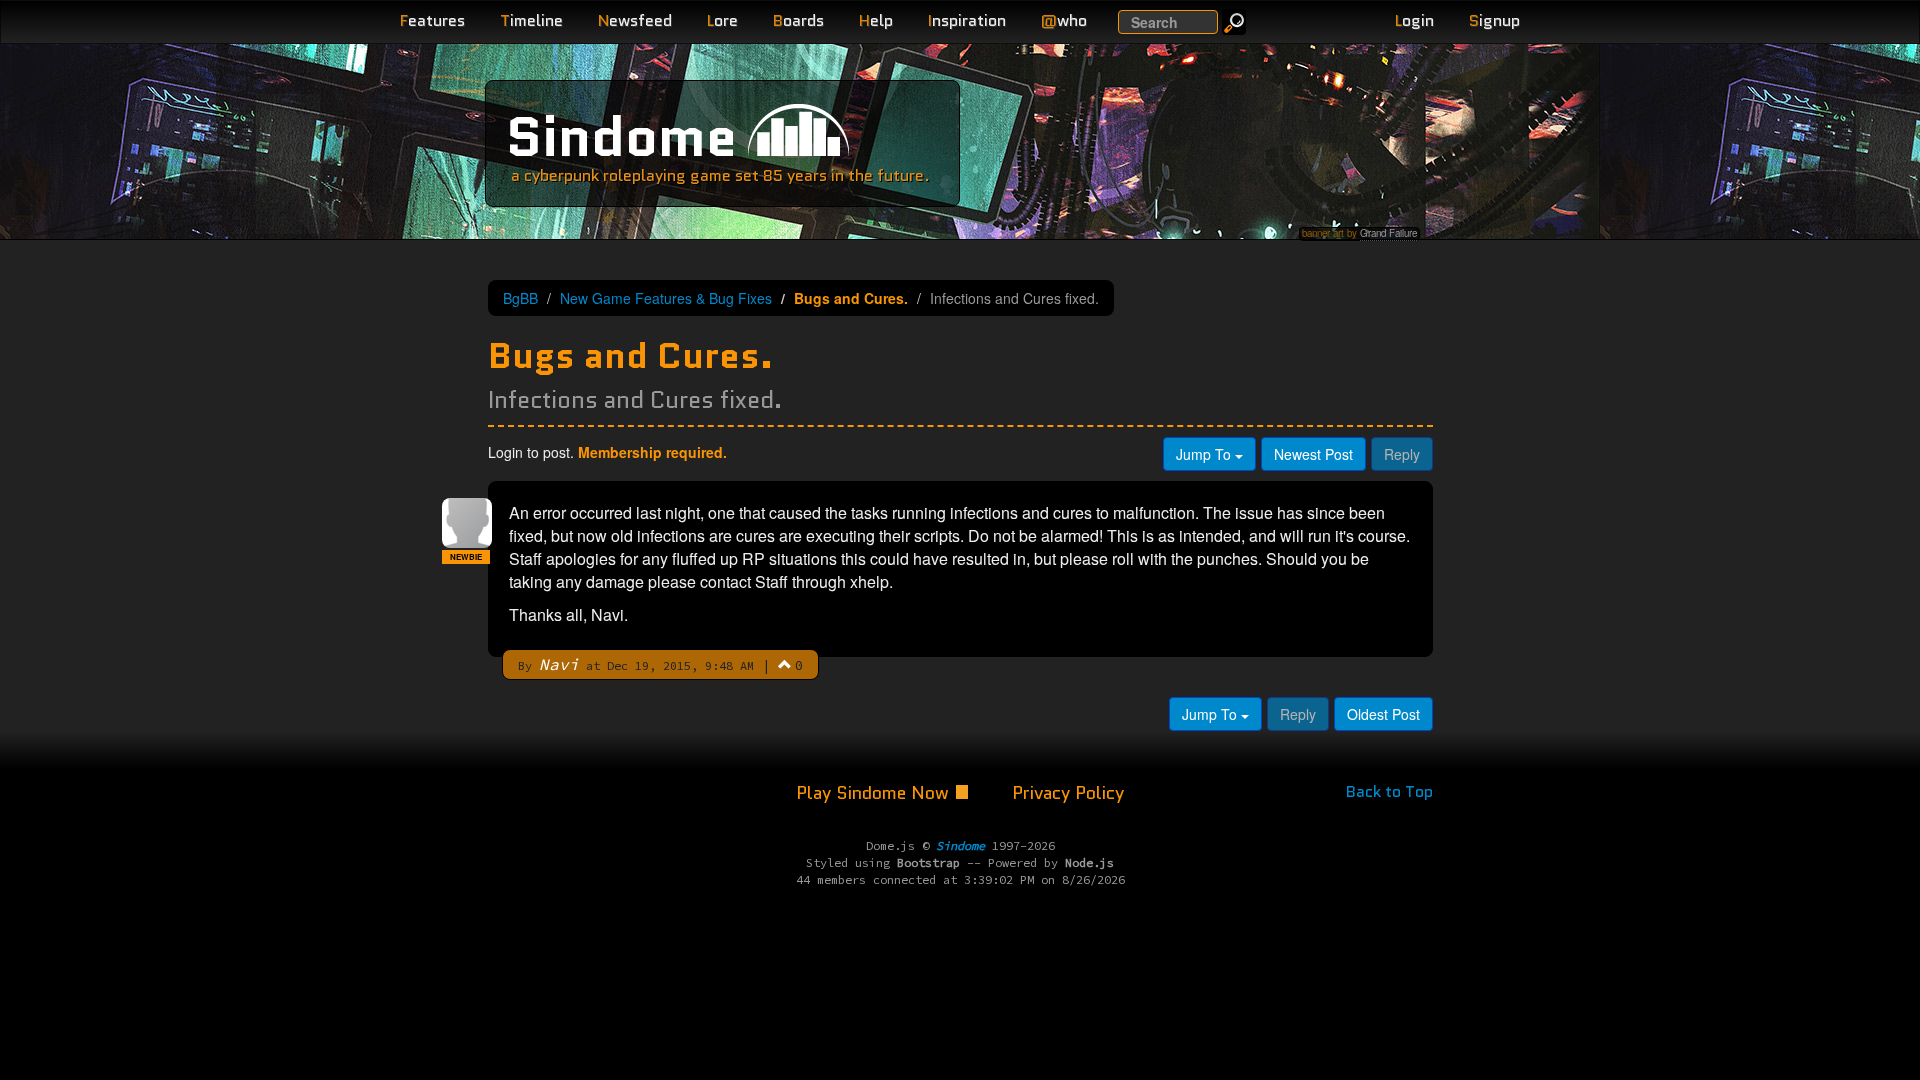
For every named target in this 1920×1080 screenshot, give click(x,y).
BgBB (520, 298)
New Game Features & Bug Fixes (666, 298)
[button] (785, 664)
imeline (531, 20)
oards (798, 20)
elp (876, 20)
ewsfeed (635, 20)
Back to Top (1389, 791)
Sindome (621, 136)
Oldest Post (1383, 714)
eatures (432, 20)
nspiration (967, 20)
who (1064, 20)
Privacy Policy (1068, 793)
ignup (1494, 20)
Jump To (1205, 454)
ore (722, 20)
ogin (1414, 20)
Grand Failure (1388, 233)
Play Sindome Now (875, 793)
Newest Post (1313, 454)
